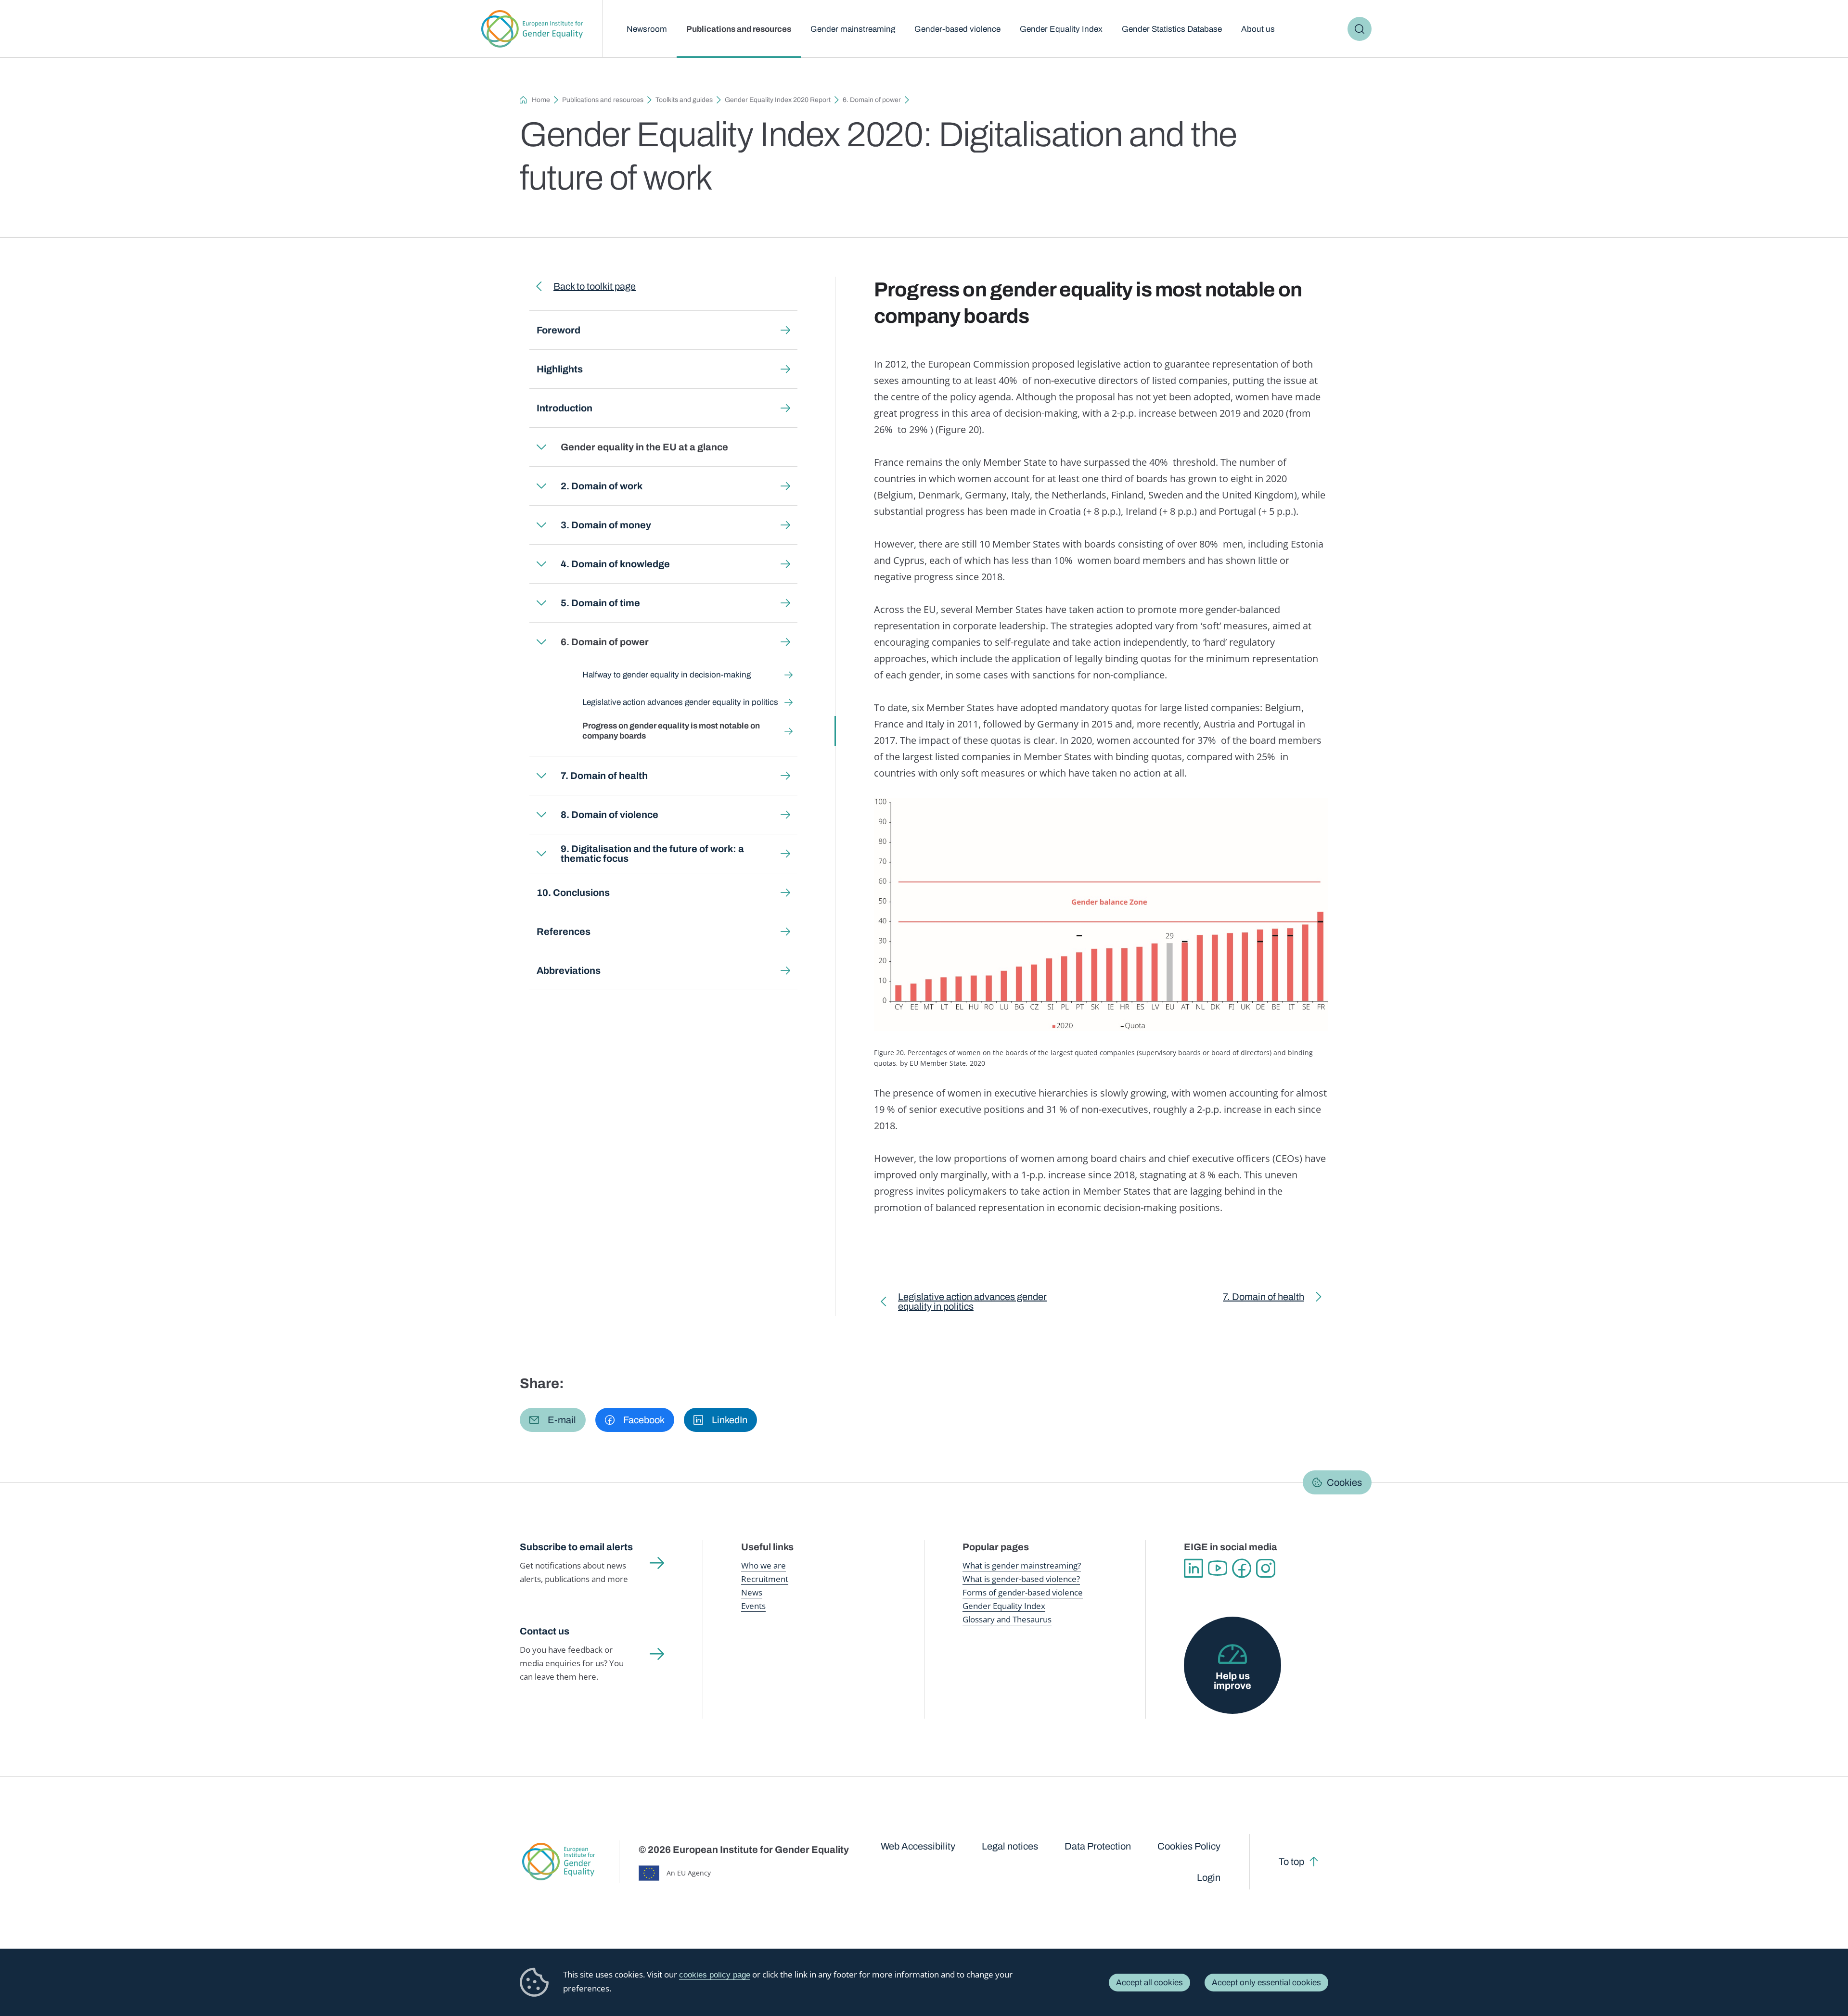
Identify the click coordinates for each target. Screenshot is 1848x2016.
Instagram (1266, 1569)
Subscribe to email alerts (576, 1547)
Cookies (1344, 1482)
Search (1360, 29)
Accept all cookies (1149, 1983)
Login (1209, 1877)
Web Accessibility (918, 1846)
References (564, 931)
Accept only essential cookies (1266, 1983)
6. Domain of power (872, 100)
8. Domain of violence (610, 815)
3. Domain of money (606, 525)
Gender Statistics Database (1172, 29)
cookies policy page (715, 1975)
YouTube (1218, 1569)
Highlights (560, 369)
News (752, 1592)
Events (753, 1606)
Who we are (764, 1565)
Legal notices (1010, 1846)
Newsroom (647, 29)
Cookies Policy (1189, 1846)
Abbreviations (569, 970)
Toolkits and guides (684, 100)
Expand (541, 447)
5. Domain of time (600, 603)
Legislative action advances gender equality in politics (680, 702)
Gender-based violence (957, 29)
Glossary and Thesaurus (1007, 1619)
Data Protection (1098, 1846)
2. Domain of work (602, 486)
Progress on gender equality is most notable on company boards (671, 731)
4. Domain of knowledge (615, 564)
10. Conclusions (573, 893)
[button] (553, 1420)
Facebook (1242, 1569)
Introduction (565, 408)
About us (1258, 29)
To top (1291, 1862)
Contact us (545, 1631)
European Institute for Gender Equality (532, 29)
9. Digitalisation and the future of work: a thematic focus (652, 854)
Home (541, 100)
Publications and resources (739, 29)
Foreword (558, 330)
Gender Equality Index (1061, 29)
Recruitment (765, 1579)
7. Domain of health (604, 776)
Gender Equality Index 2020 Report (778, 100)
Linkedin (1193, 1569)
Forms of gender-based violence (1023, 1592)
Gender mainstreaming (853, 29)
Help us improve (1232, 1681)
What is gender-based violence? (1021, 1579)
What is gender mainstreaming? (1022, 1565)
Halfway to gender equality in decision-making (667, 675)
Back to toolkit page (595, 286)
